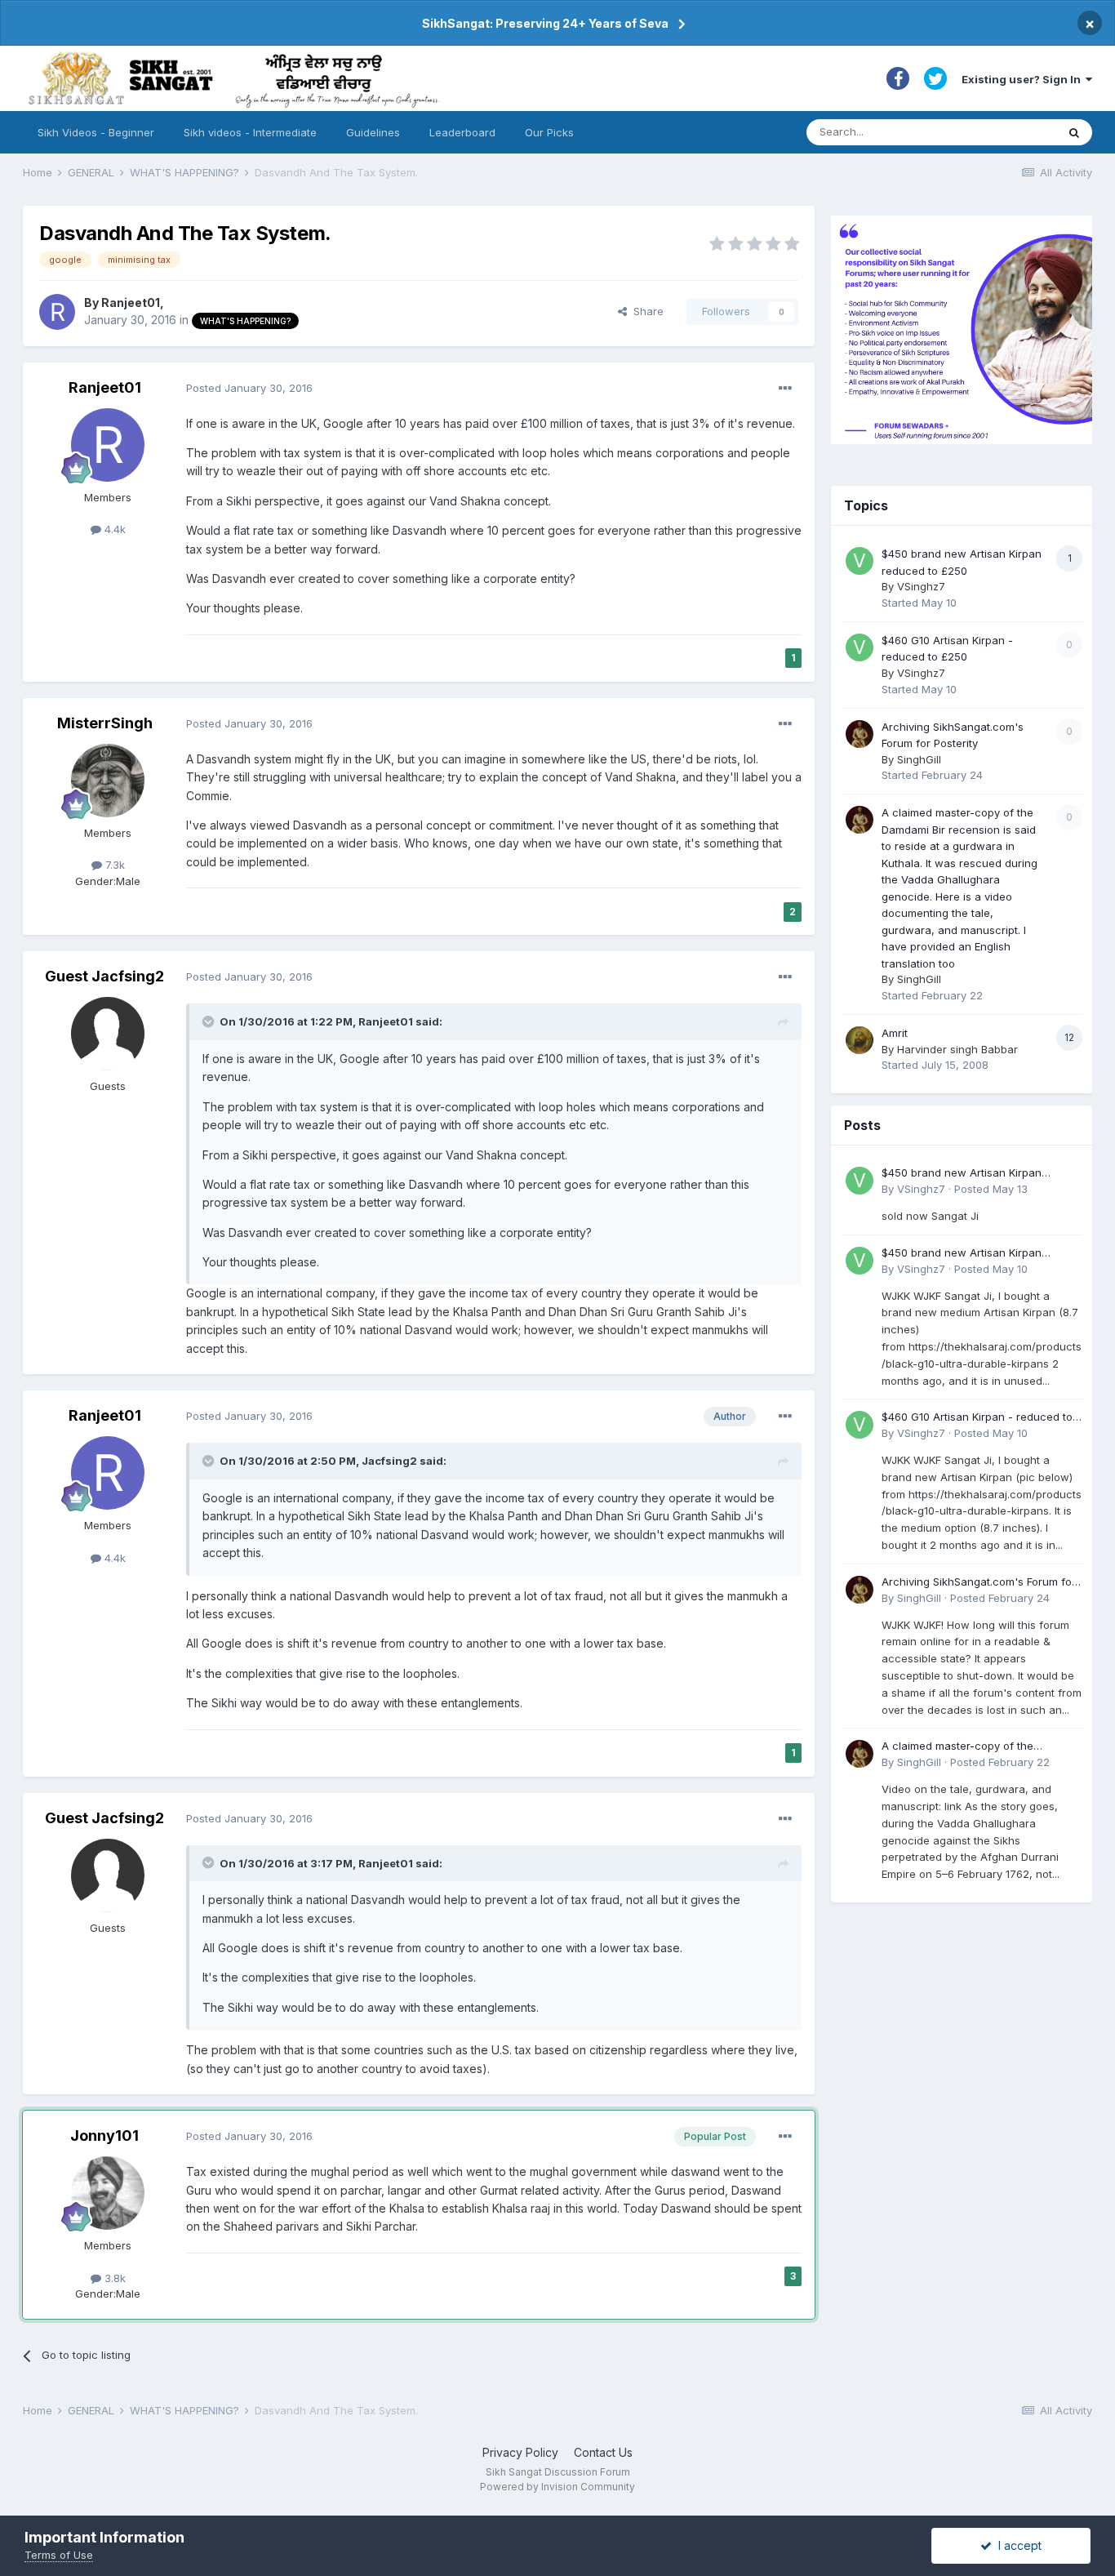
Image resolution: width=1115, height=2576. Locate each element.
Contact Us (603, 2452)
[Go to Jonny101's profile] (108, 2193)
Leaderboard (462, 132)
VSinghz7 (921, 586)
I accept (1017, 2545)
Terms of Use (59, 2555)
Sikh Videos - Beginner (96, 132)
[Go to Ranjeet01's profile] (57, 312)
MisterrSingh (105, 723)
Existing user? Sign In (1024, 79)
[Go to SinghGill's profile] (860, 734)
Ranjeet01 (131, 303)
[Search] (1074, 132)
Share (645, 311)
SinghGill (919, 759)
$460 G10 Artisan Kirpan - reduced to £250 (977, 1418)
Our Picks (549, 132)
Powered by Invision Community (557, 2487)
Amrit (895, 1033)
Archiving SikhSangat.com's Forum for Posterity (979, 1583)
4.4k (113, 529)
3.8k (113, 2278)
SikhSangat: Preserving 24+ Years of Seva (545, 23)
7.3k (113, 865)
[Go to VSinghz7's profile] (860, 561)
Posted (249, 388)
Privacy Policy (520, 2452)
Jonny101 (104, 2136)
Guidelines (373, 132)
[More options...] (785, 389)
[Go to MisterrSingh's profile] (108, 781)
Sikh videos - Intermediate (250, 132)
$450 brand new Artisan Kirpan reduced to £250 (962, 1174)
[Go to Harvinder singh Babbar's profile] (860, 1040)
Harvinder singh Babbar (957, 1049)
